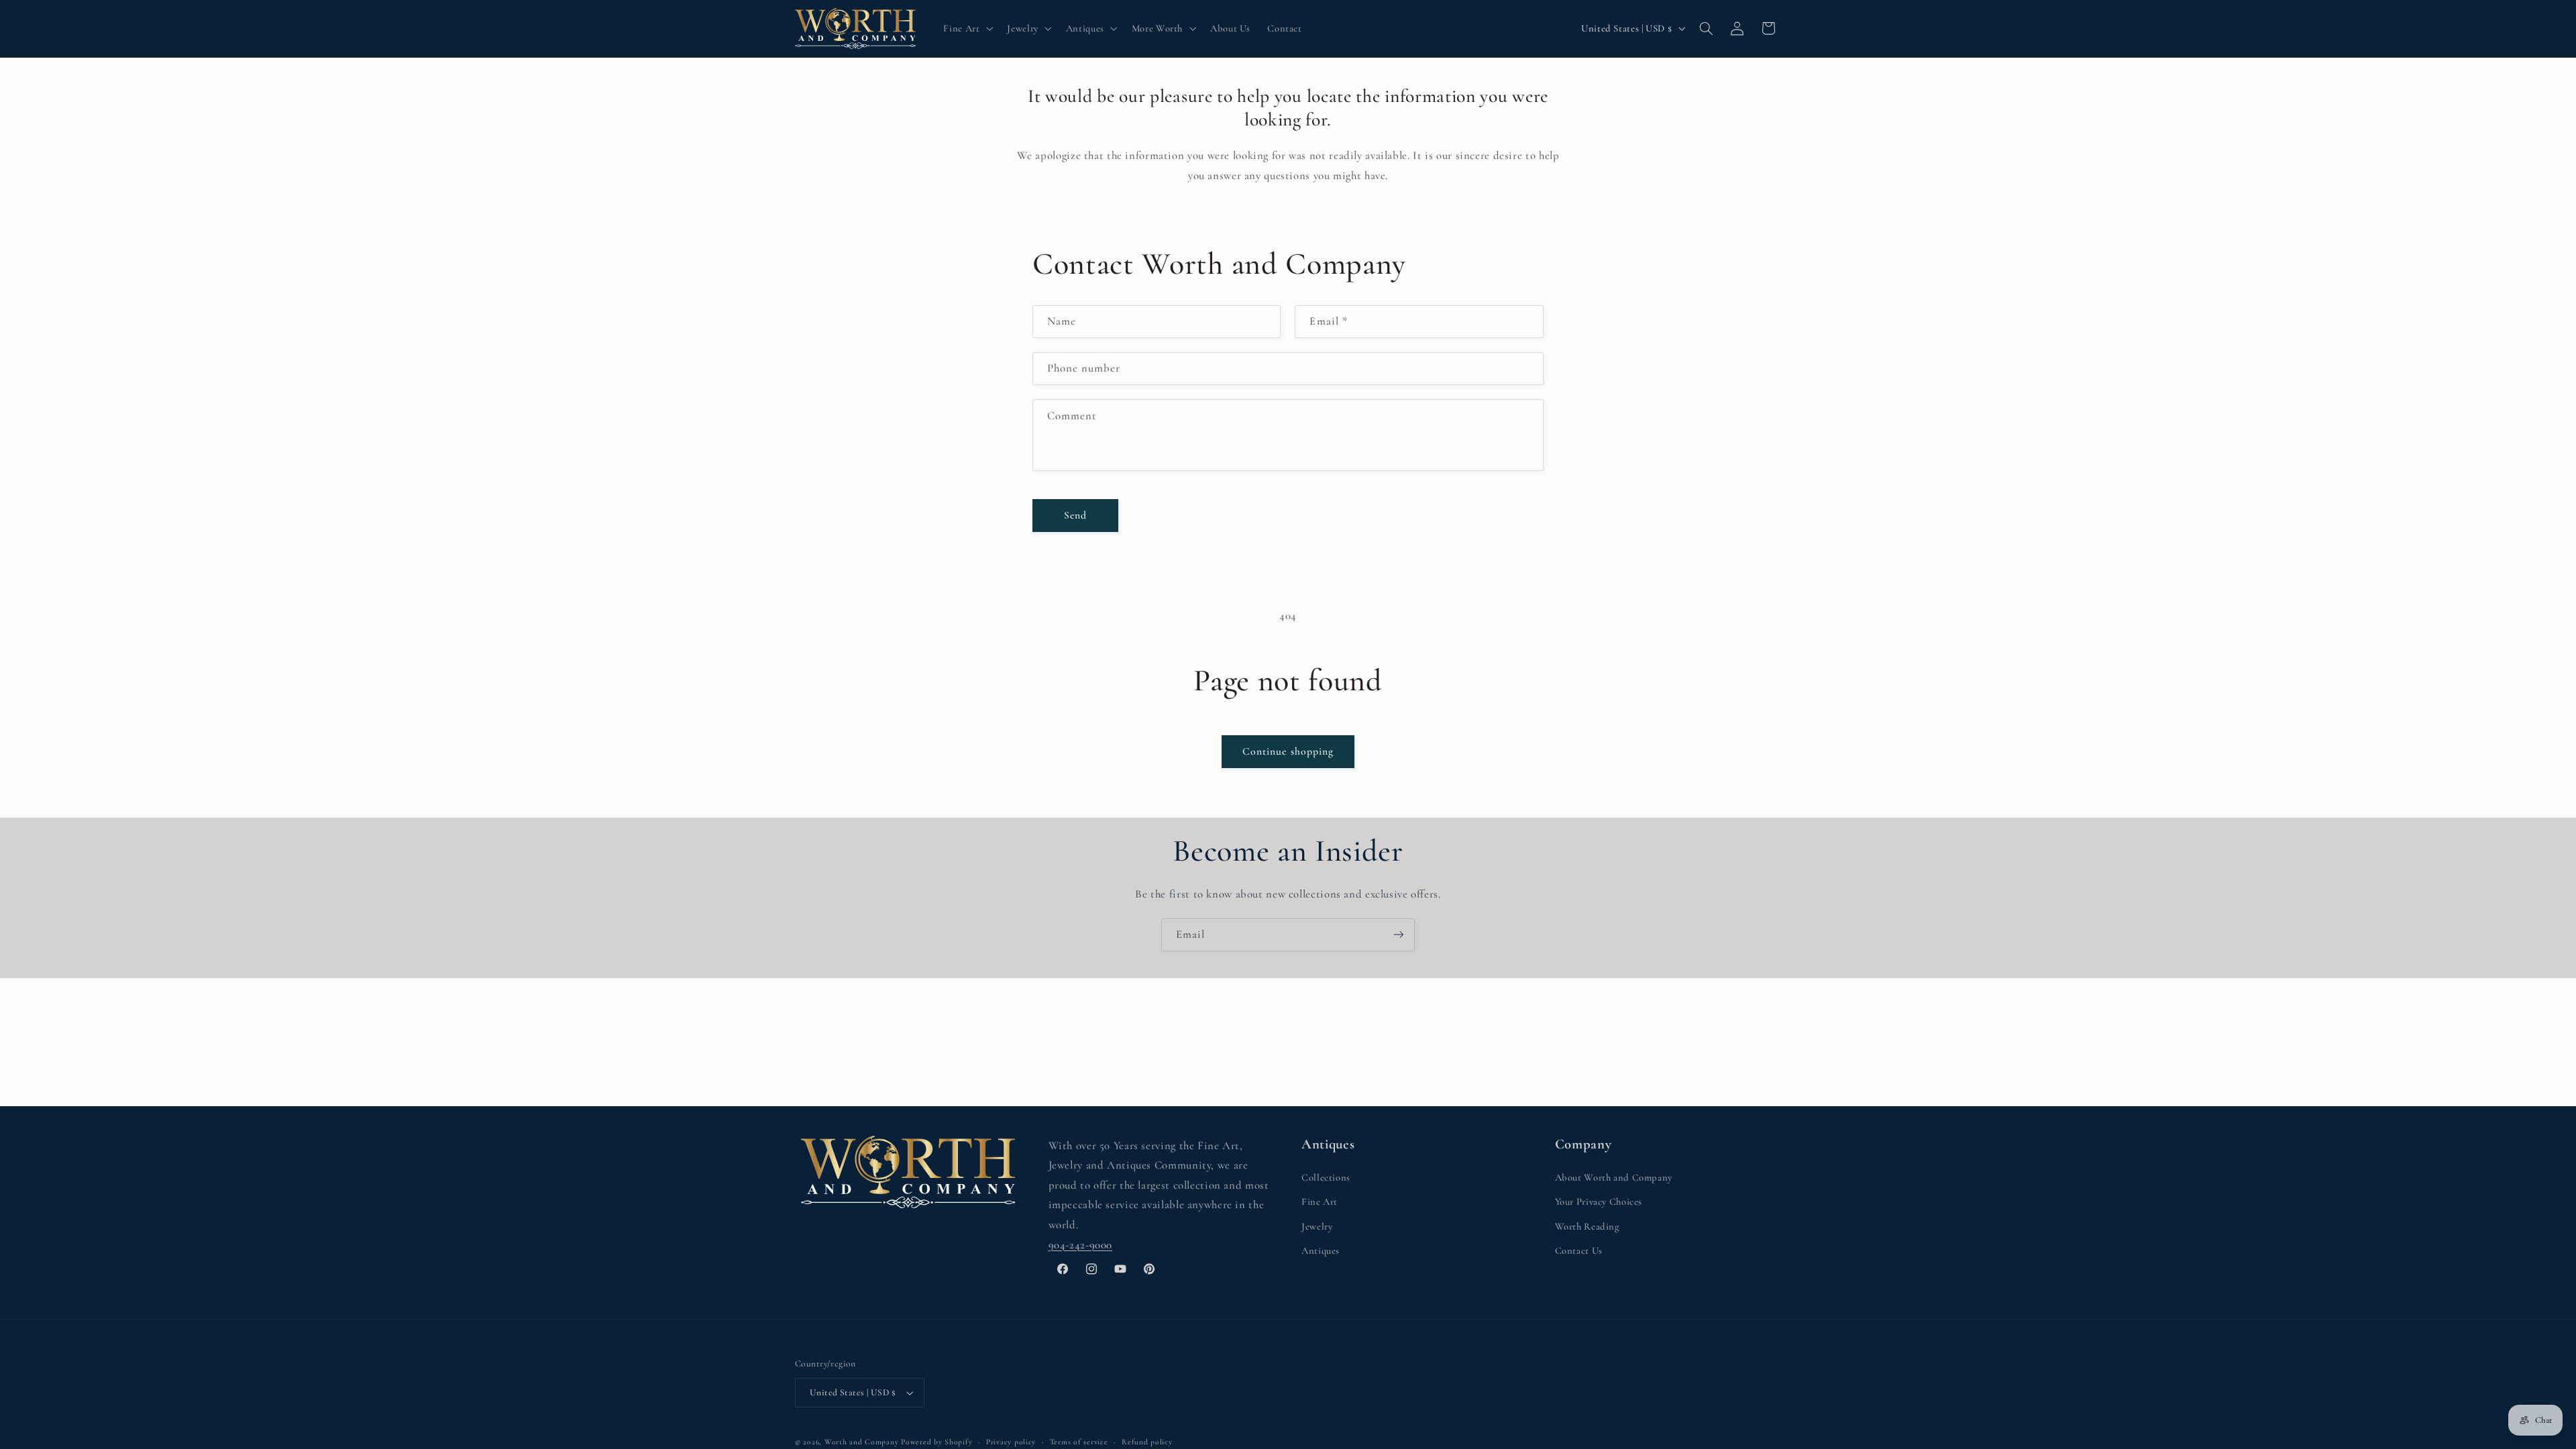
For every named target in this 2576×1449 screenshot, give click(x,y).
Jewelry (1317, 1226)
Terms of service (1079, 1442)
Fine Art (1320, 1201)
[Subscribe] (1399, 935)
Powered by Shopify (936, 1442)
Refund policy (1147, 1442)
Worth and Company (862, 1442)
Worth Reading (1587, 1226)
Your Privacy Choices (1599, 1201)
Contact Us (1579, 1250)
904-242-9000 (1081, 1245)
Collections (1326, 1177)
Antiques (1321, 1250)
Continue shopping (1288, 751)
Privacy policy (1011, 1442)
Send (1075, 515)
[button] (967, 28)
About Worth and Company (1614, 1177)
